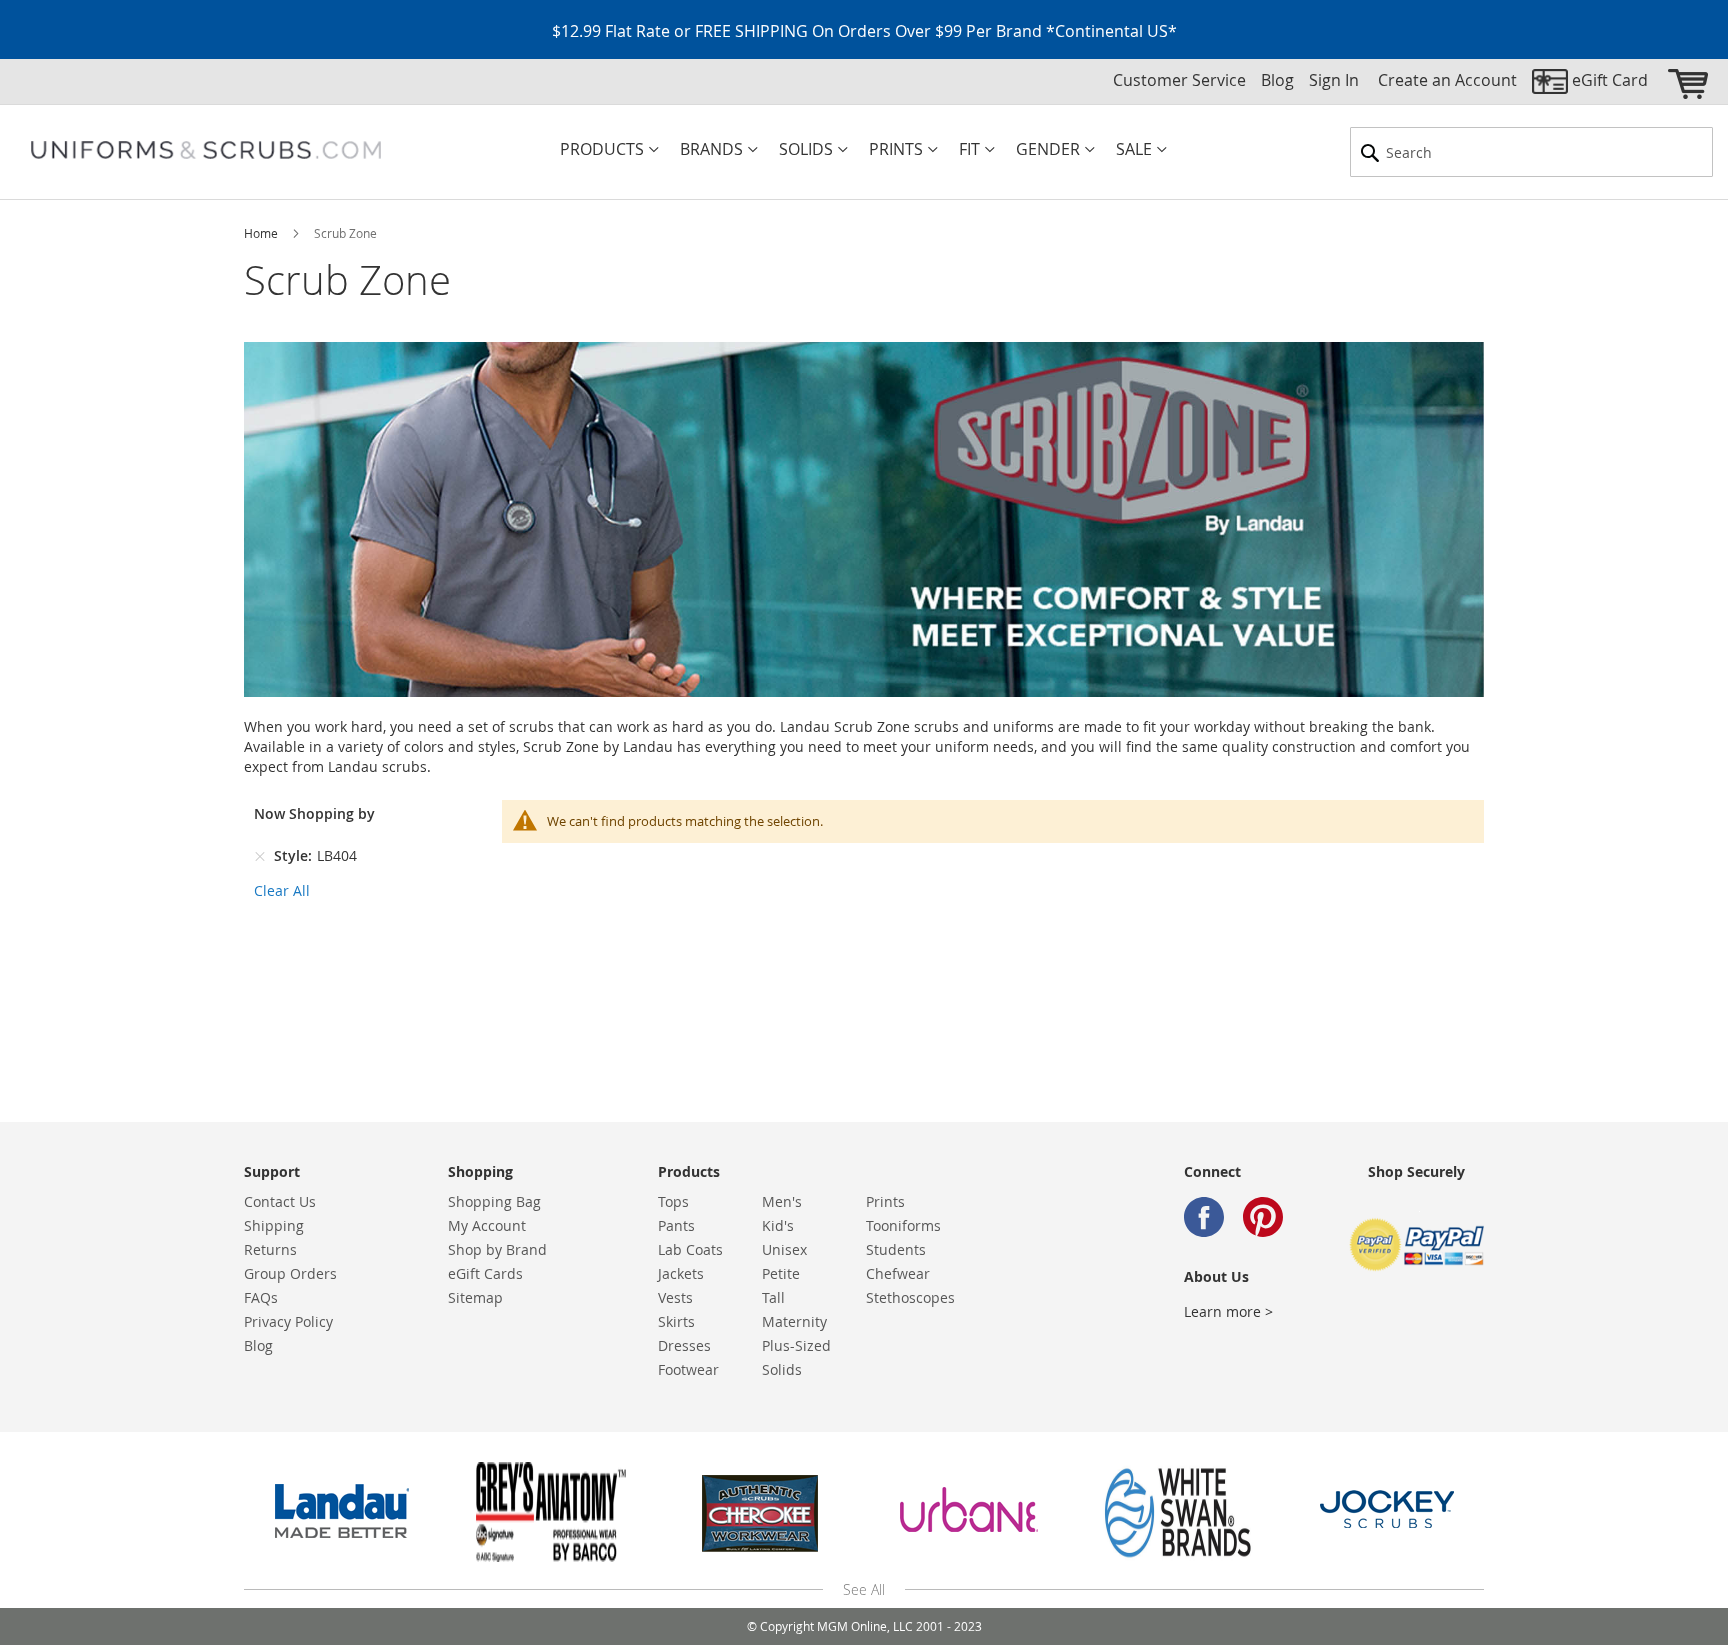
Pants (676, 1225)
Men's (782, 1201)
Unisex (784, 1249)
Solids (782, 1369)
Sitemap (475, 1297)
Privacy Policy (288, 1321)
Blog (1277, 80)
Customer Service (1179, 80)
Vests (675, 1297)
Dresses (684, 1345)
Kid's (778, 1225)
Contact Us (280, 1201)
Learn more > (1228, 1311)
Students (896, 1249)
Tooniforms (903, 1225)
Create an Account (1447, 80)
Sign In (1334, 80)
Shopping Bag (494, 1201)
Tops (673, 1201)
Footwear (688, 1369)
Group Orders (290, 1273)
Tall (773, 1297)
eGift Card (1610, 80)
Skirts (676, 1321)
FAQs (261, 1297)
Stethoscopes (910, 1297)
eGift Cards (485, 1273)
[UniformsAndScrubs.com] (206, 150)
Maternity (794, 1321)
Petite (781, 1273)
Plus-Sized (796, 1345)
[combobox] (1531, 152)
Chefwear (898, 1273)
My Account (487, 1225)
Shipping (274, 1225)
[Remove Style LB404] (260, 856)
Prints (885, 1201)
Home (262, 233)
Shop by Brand (497, 1249)
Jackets (681, 1273)
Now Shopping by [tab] (314, 813)
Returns (270, 1249)
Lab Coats (690, 1249)
